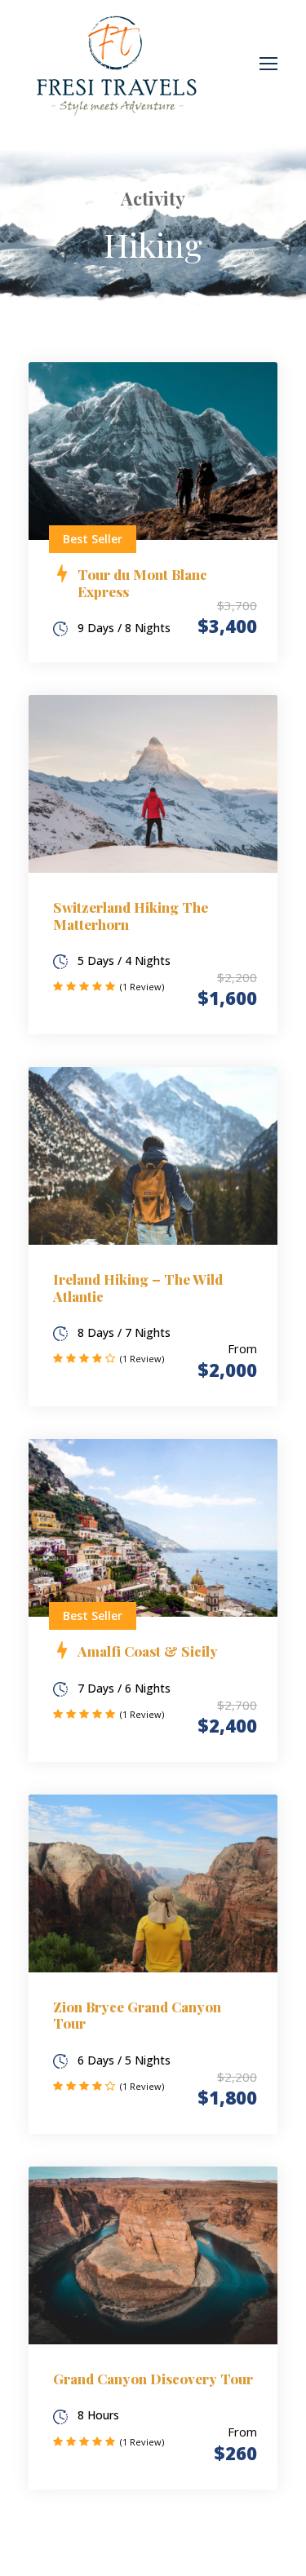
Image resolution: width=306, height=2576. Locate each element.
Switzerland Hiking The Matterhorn (131, 915)
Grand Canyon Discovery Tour (153, 2379)
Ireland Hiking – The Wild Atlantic (138, 1287)
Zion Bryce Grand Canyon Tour (137, 2015)
